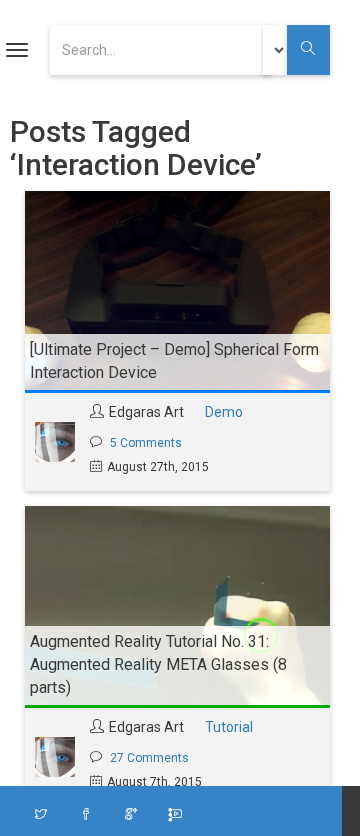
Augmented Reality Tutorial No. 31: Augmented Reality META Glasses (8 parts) (158, 664)
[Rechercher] (308, 50)
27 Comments (149, 758)
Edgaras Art (146, 412)
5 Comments (146, 443)
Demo (224, 412)
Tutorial (229, 727)
